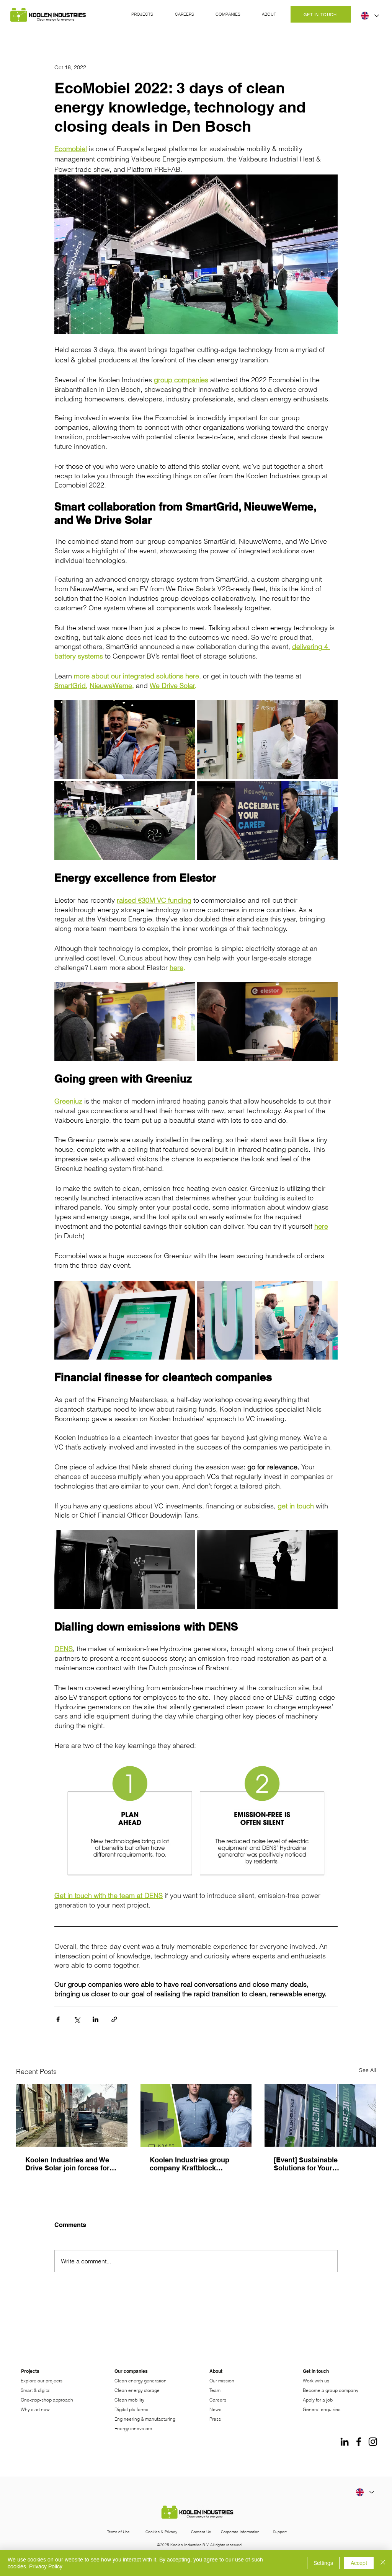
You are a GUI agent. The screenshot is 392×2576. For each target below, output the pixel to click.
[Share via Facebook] (58, 2019)
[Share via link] (114, 2019)
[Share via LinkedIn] (96, 2019)
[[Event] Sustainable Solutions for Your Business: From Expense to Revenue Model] (320, 2115)
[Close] (383, 2563)
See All (367, 2070)
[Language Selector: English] (369, 16)
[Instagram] (373, 2442)
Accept (359, 2563)
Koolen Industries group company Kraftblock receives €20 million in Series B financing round (190, 2164)
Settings (323, 2563)
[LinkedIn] (345, 2442)
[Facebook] (359, 2442)
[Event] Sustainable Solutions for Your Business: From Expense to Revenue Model (319, 2164)
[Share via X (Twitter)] (77, 2019)
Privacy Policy (46, 2566)
